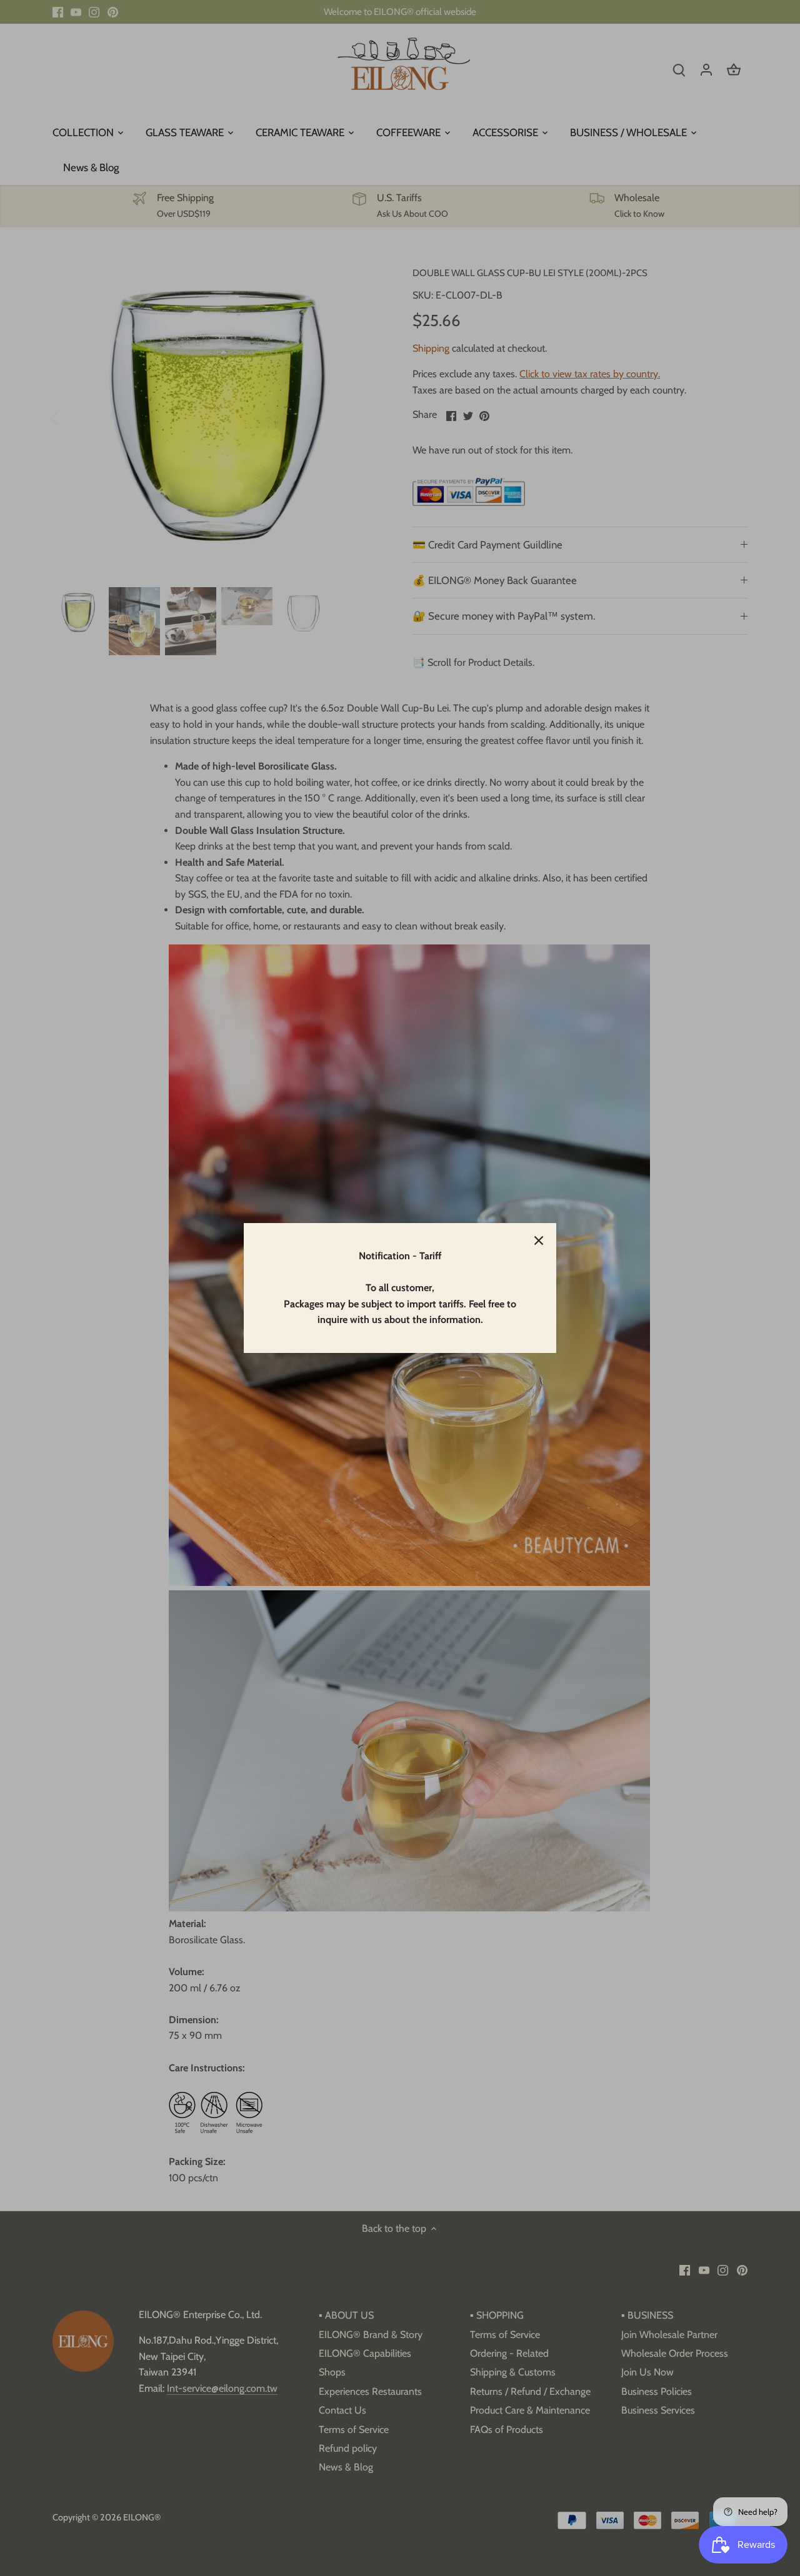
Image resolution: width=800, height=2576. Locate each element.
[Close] (539, 1241)
